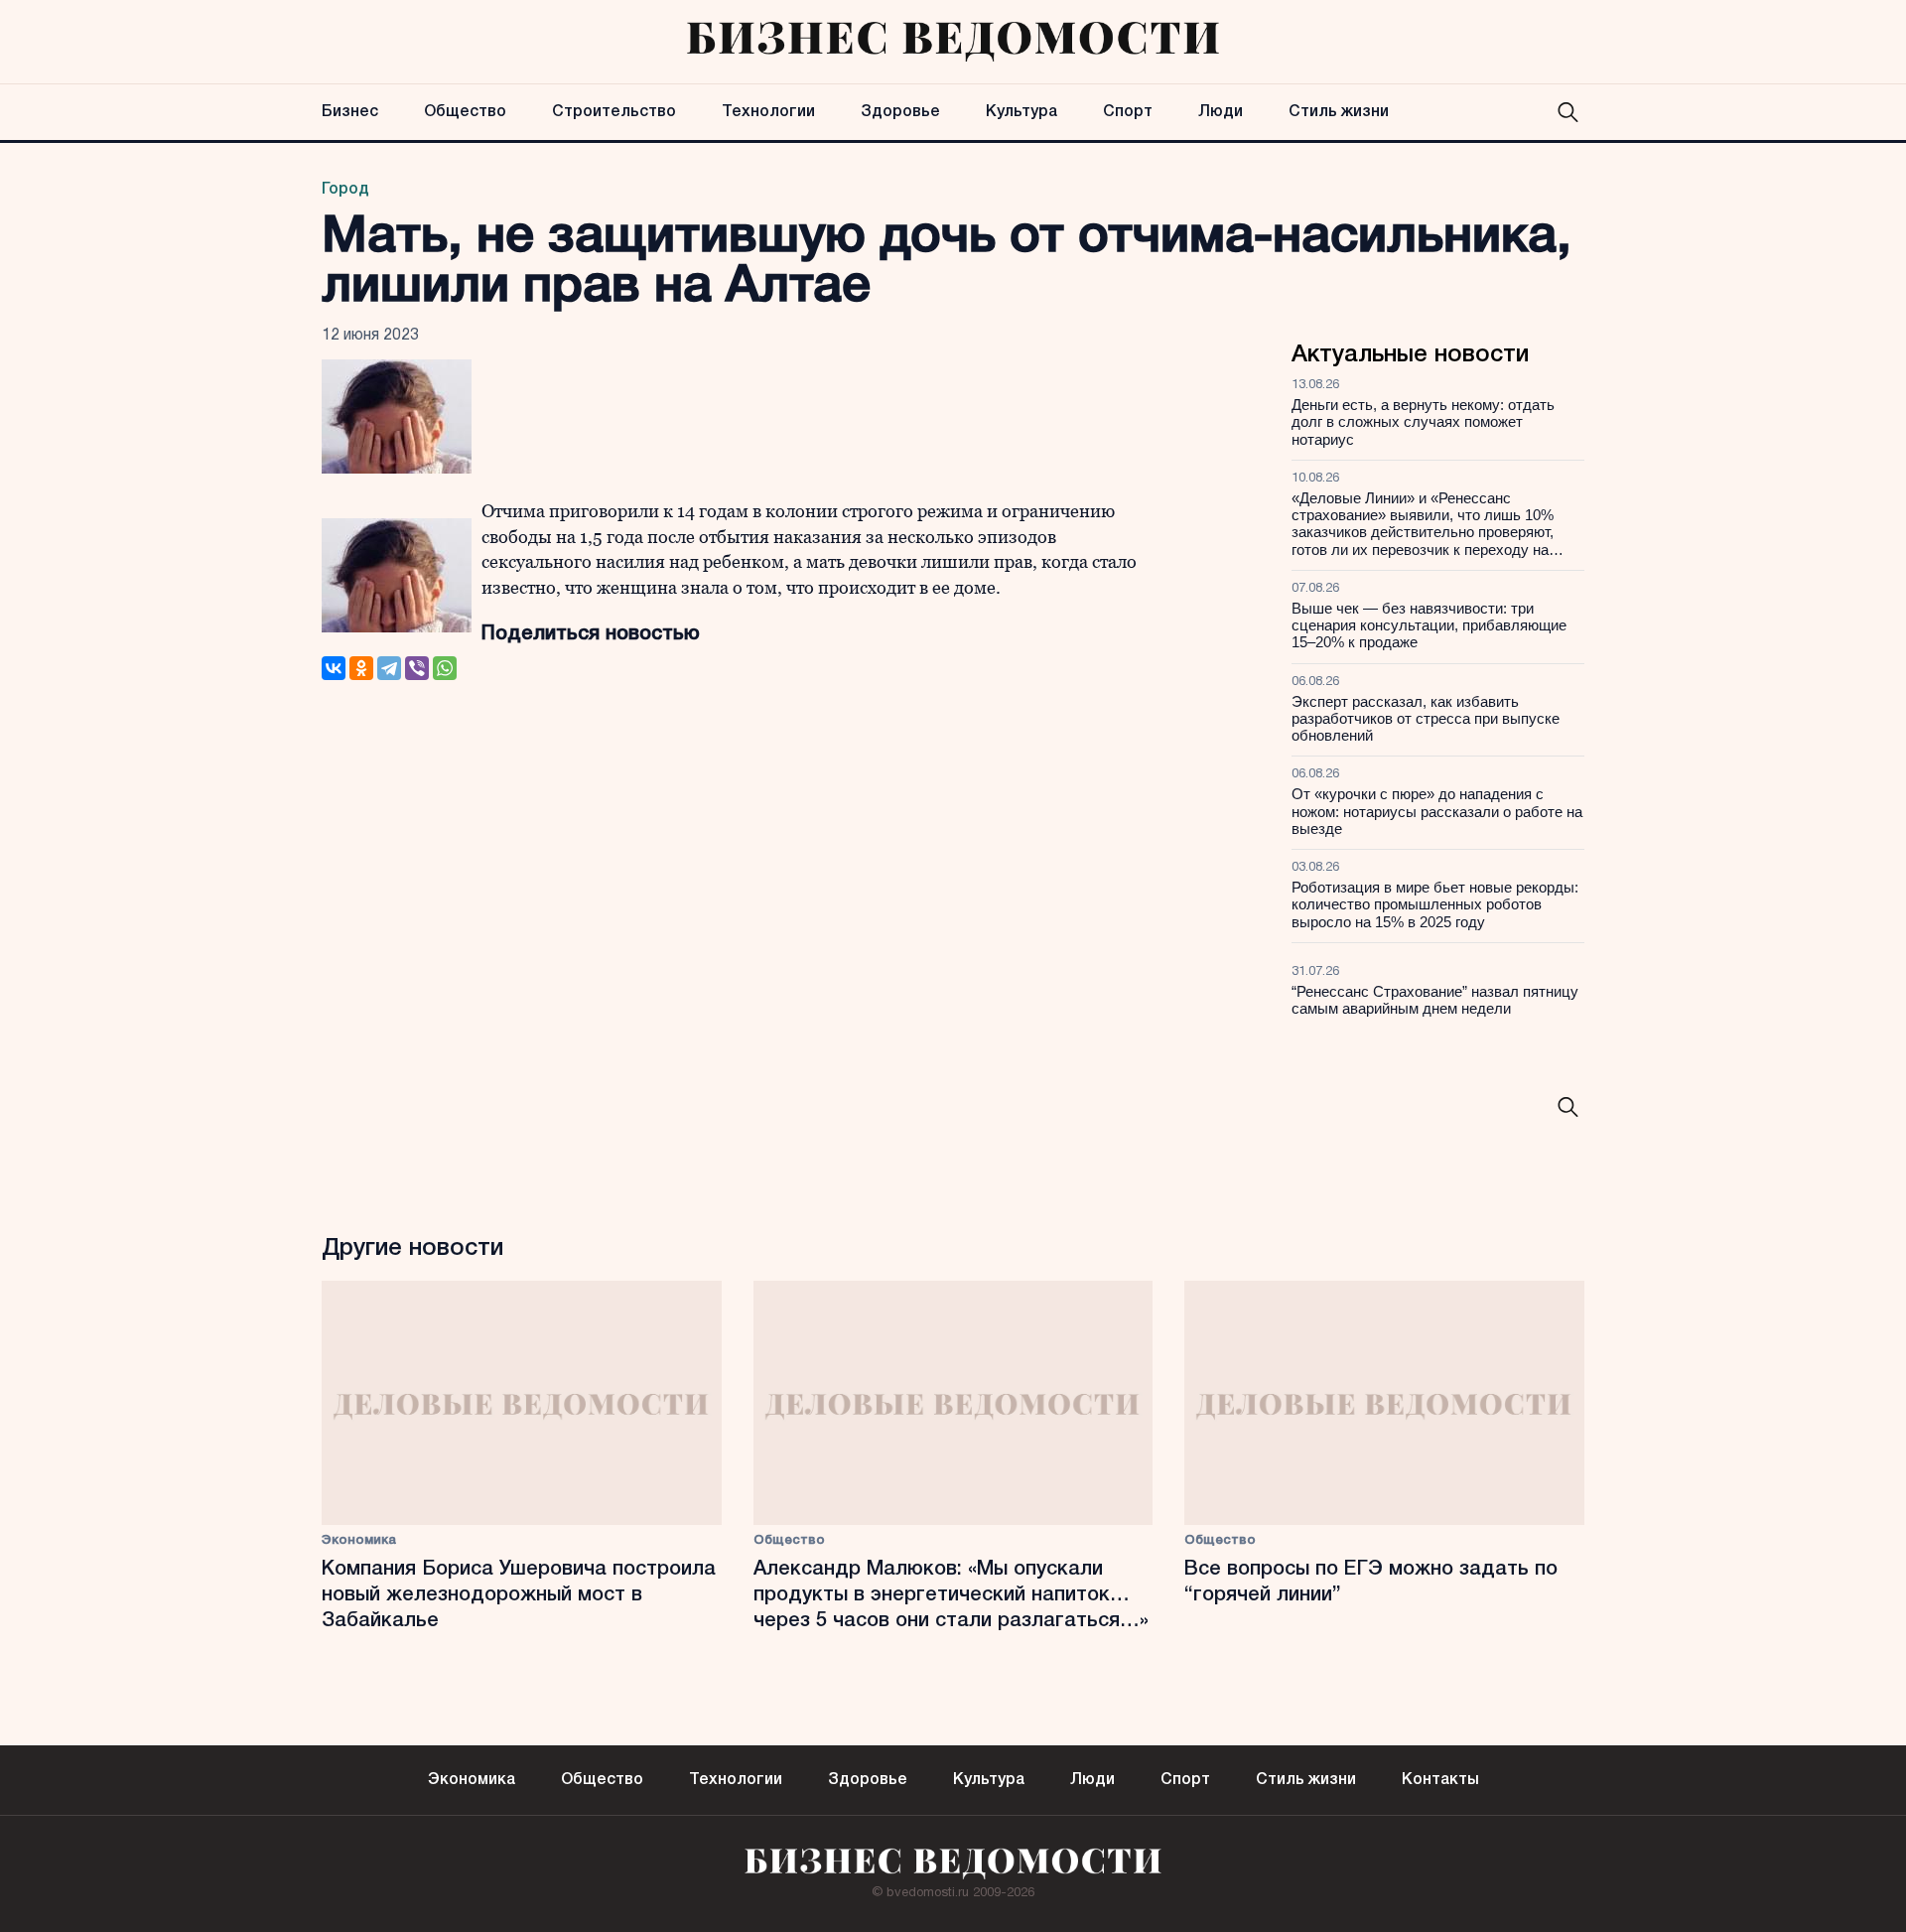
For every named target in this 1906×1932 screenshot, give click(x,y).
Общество (465, 112)
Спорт (1128, 112)
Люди (1221, 112)
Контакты (1440, 1780)
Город (345, 190)
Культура (1021, 112)
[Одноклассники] (361, 668)
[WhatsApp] (445, 668)
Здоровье (900, 112)
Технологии (768, 112)
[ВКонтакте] (334, 668)
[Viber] (417, 668)
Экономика (359, 1540)
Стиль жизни (1339, 112)
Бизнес (350, 112)
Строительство (614, 112)
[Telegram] (389, 668)
